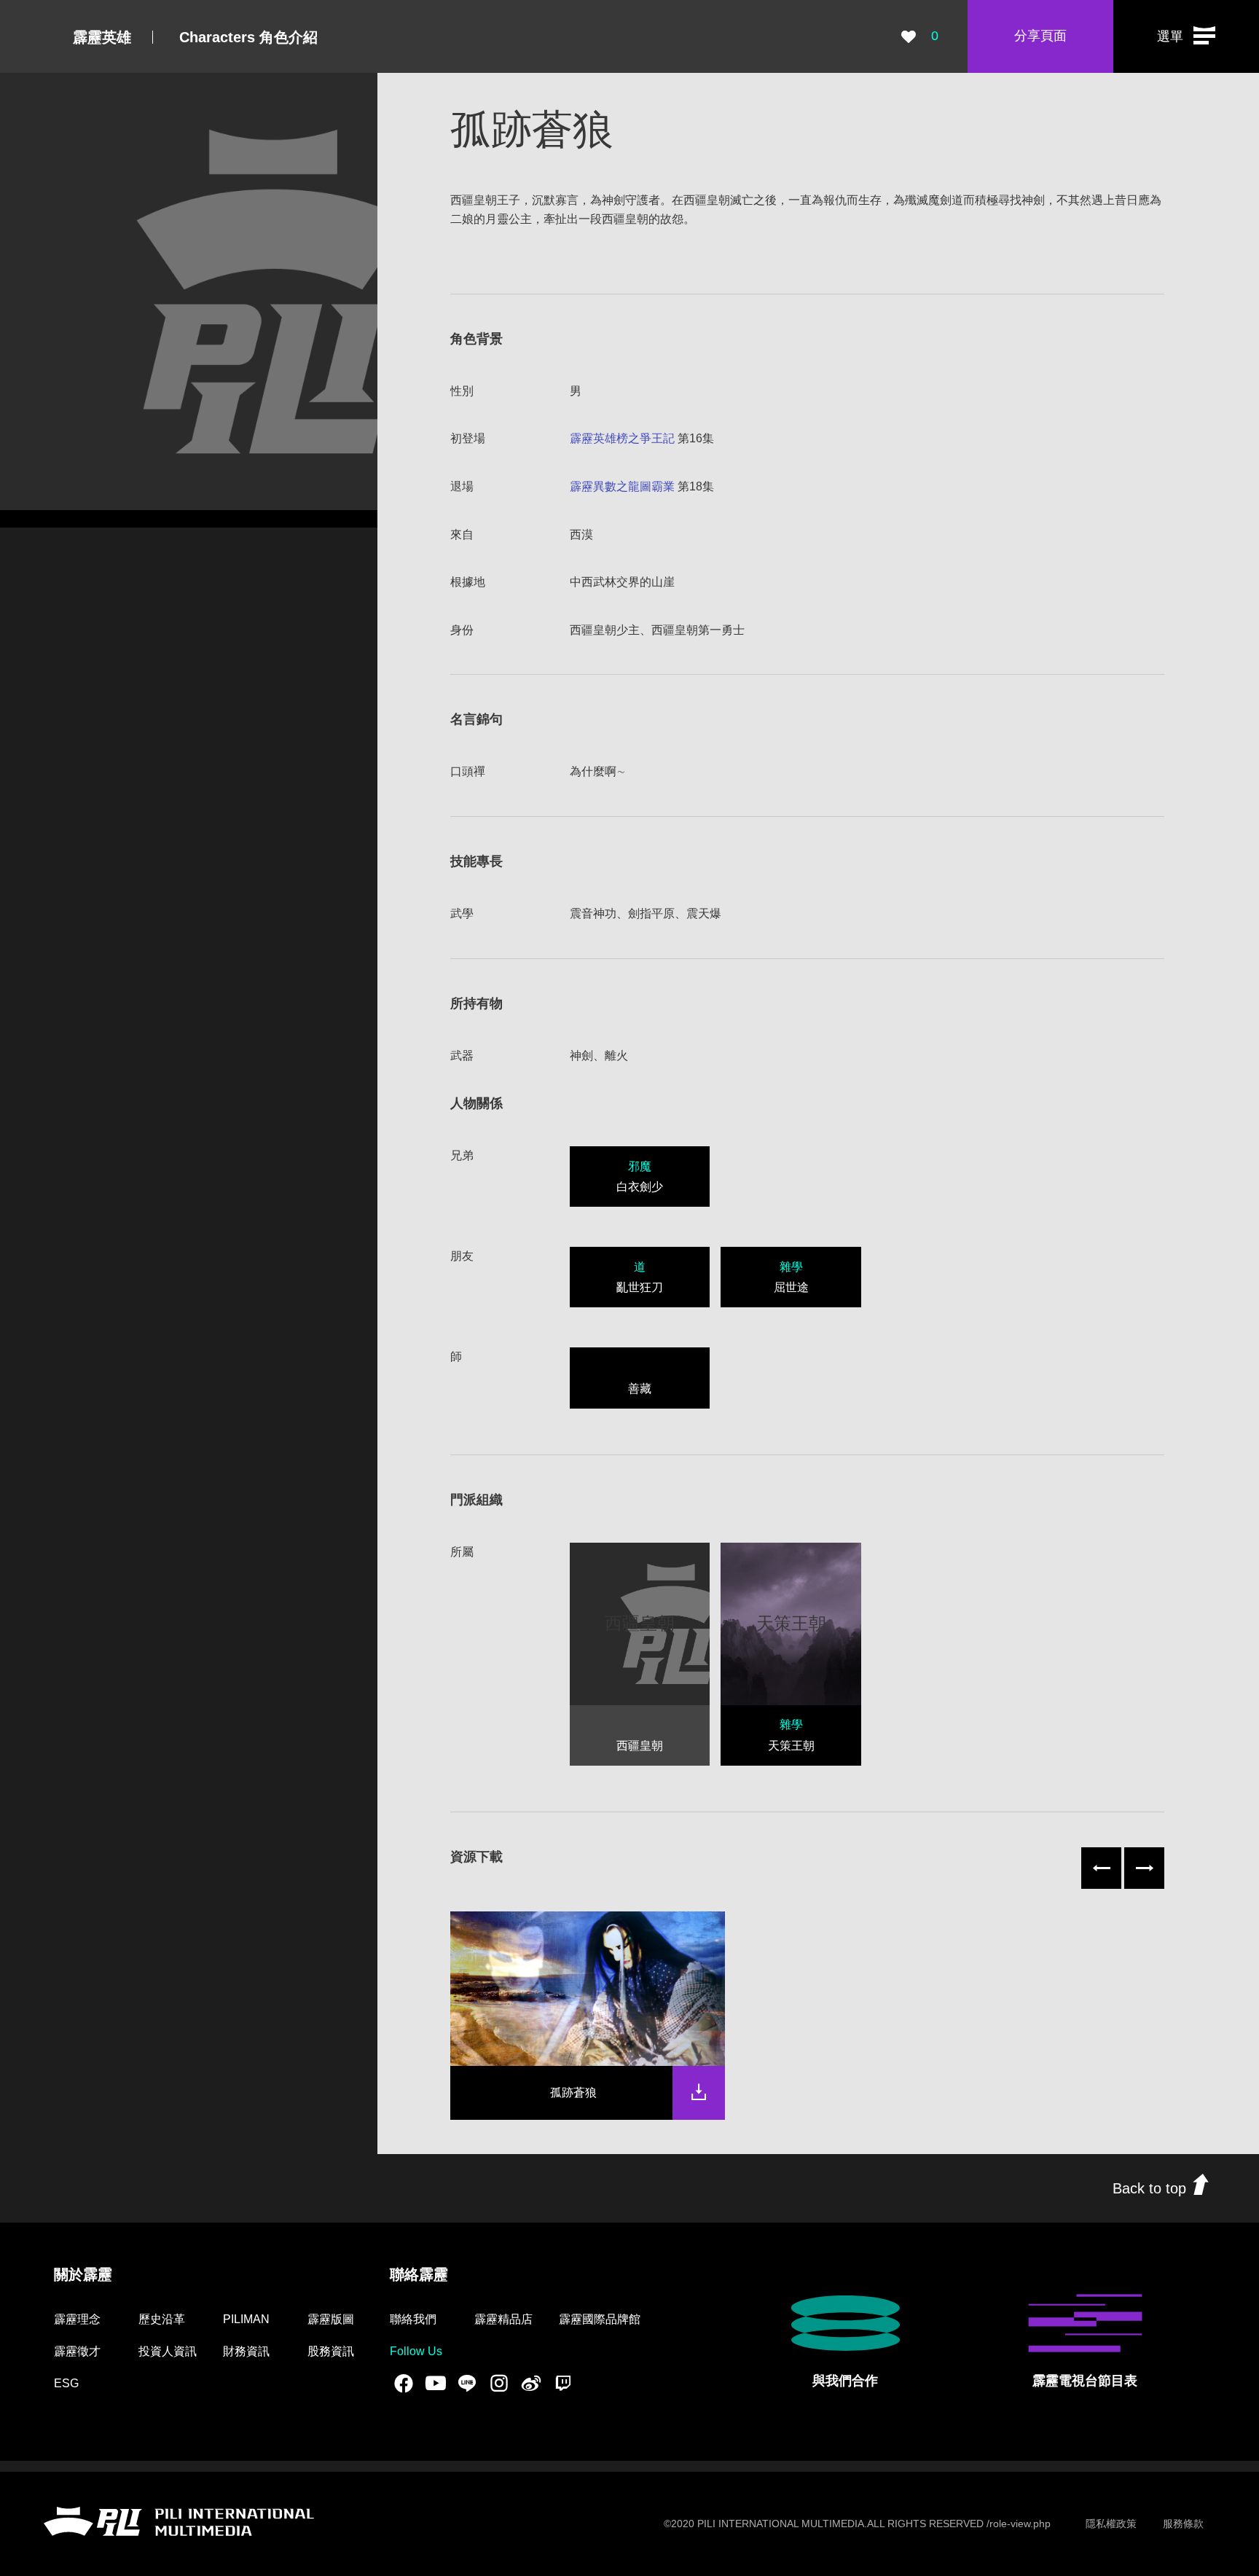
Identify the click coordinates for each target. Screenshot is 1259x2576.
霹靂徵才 (77, 2351)
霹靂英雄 (102, 37)
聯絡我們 (413, 2319)
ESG (66, 2383)
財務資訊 (246, 2351)
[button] (1186, 36)
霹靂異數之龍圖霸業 (622, 486)
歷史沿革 (162, 2319)
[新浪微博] (531, 2383)
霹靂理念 (77, 2319)
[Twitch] (563, 2383)
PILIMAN (246, 2319)
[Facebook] (404, 2383)
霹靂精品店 (503, 2319)
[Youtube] (436, 2383)
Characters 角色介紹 (248, 37)
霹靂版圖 (331, 2319)
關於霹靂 (83, 2274)
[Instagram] (499, 2383)
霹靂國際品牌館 (600, 2319)
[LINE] (467, 2383)
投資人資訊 (168, 2351)
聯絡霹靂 (419, 2274)
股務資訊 (331, 2351)
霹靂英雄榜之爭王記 (622, 438)
